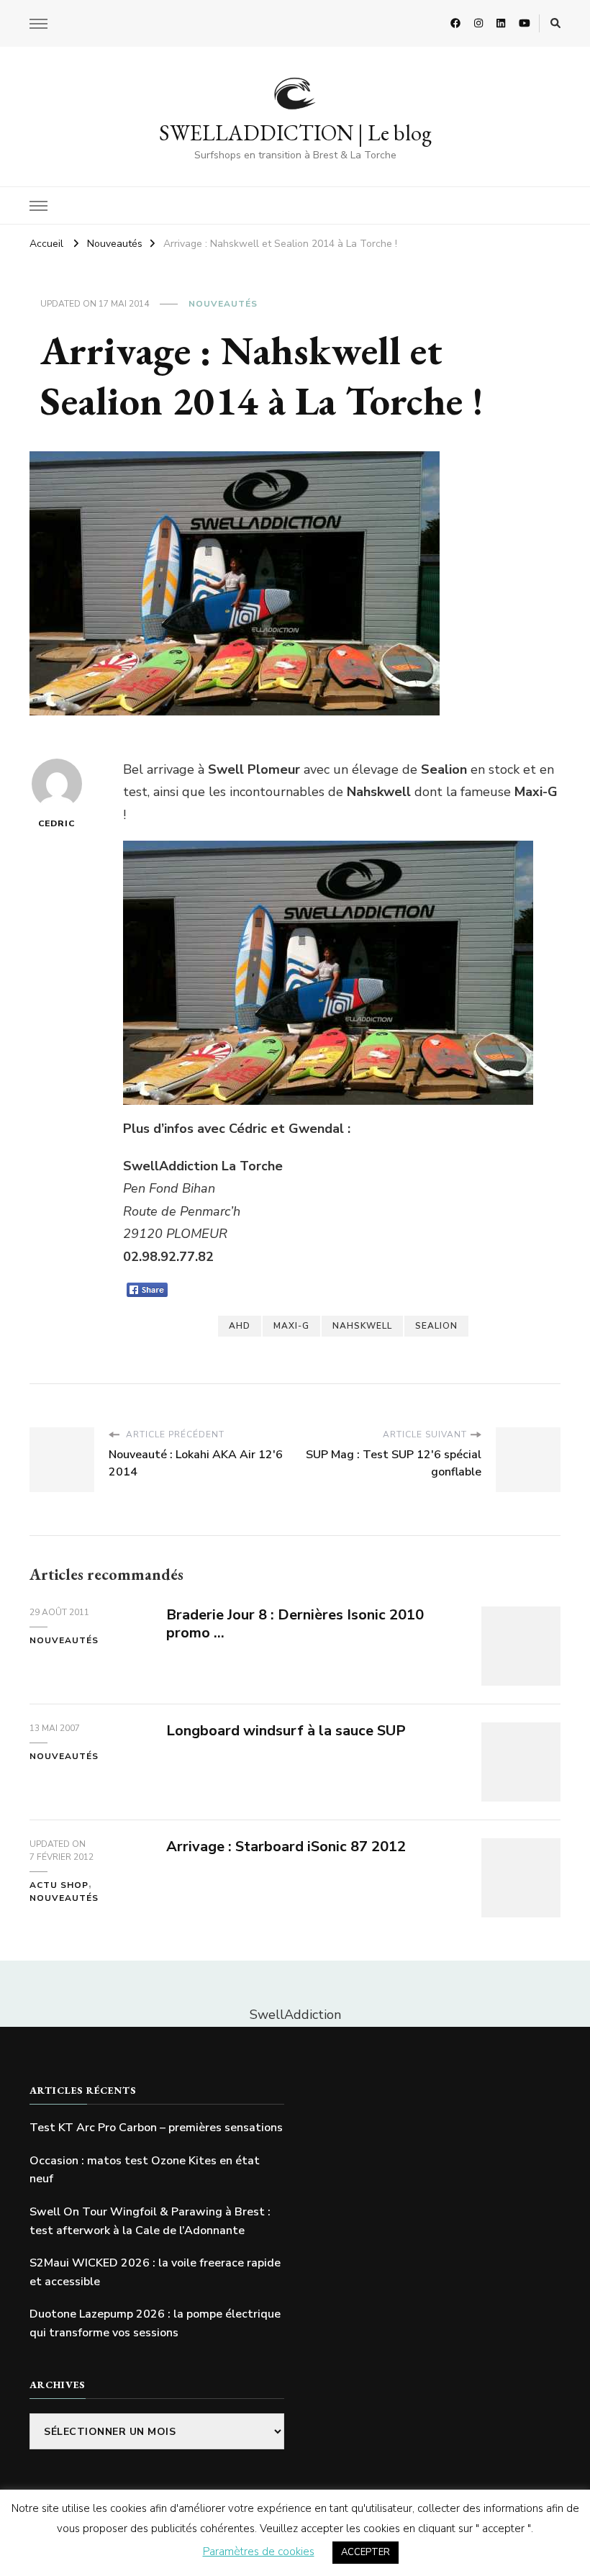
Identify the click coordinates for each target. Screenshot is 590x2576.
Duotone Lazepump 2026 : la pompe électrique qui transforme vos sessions (155, 2323)
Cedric (56, 823)
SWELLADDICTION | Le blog (295, 133)
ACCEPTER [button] (366, 2552)
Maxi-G (291, 1326)
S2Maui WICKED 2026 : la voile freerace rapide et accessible (155, 2272)
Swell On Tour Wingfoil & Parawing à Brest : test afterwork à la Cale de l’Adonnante (150, 2221)
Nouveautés (223, 304)
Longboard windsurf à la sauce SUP (286, 1731)
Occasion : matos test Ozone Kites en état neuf (145, 2170)
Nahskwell (362, 1326)
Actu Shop (59, 1885)
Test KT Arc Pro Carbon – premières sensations (156, 2128)
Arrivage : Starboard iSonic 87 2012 (286, 1847)
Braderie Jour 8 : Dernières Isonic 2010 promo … (295, 1624)
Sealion (436, 1326)
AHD (240, 1326)
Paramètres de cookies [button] (259, 2552)
